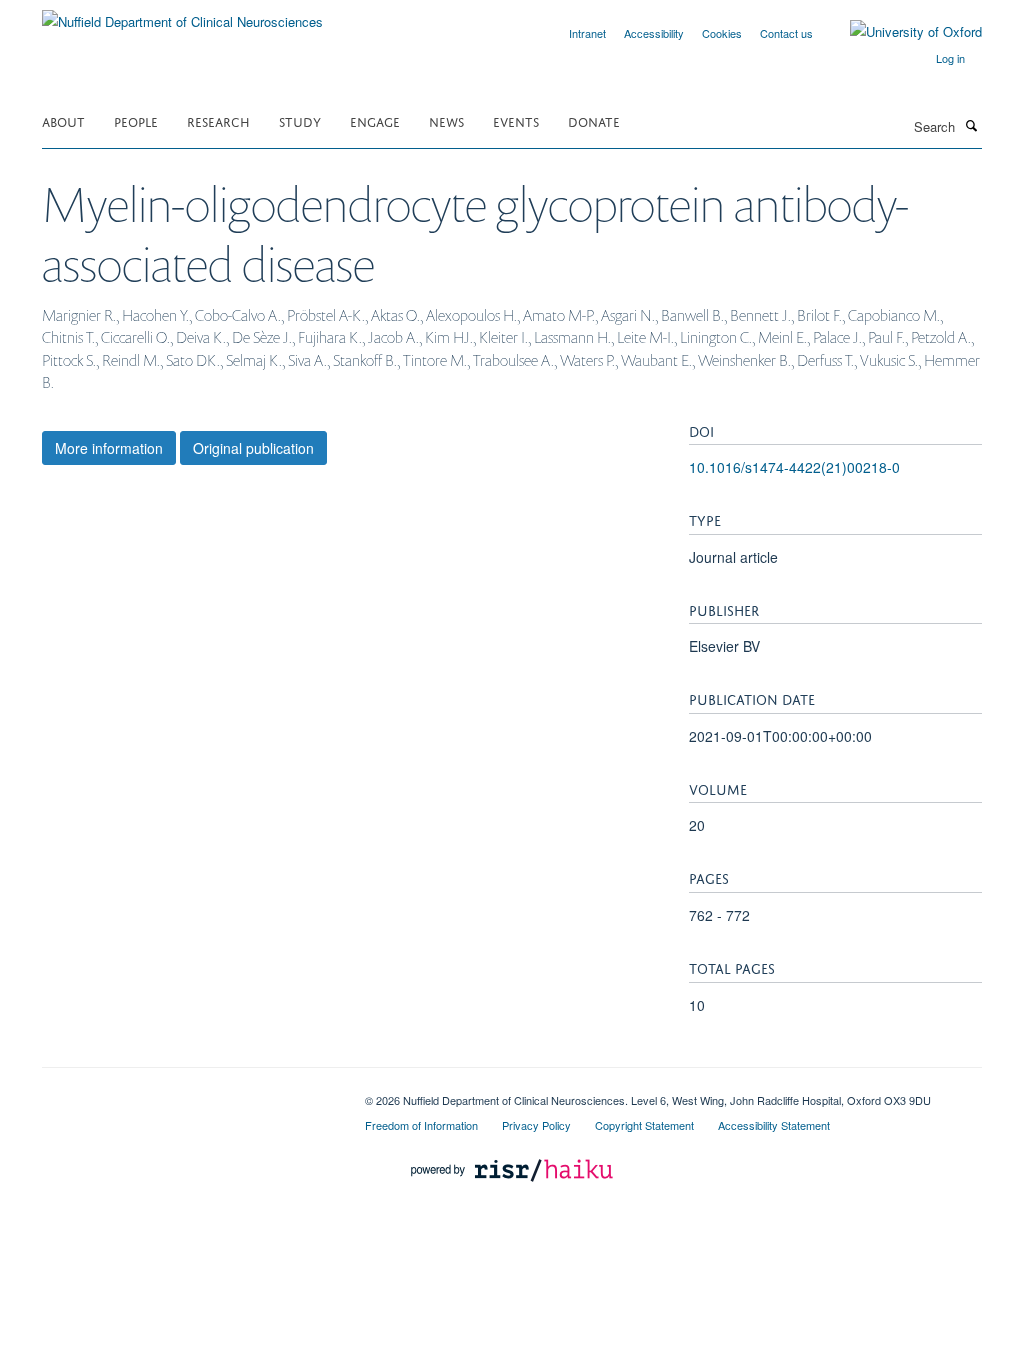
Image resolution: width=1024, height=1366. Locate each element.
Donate (594, 120)
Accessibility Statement (774, 1125)
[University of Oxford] (901, 32)
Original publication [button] (253, 448)
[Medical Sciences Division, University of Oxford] (188, 1093)
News (446, 120)
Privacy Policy (536, 1125)
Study (300, 120)
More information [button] (109, 448)
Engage (375, 120)
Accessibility (654, 33)
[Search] (971, 125)
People (136, 120)
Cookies (722, 33)
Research (218, 120)
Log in (950, 58)
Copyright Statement (644, 1125)
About (63, 120)
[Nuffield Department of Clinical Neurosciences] (182, 14)
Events (516, 120)
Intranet (587, 33)
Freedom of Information (421, 1125)
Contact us (786, 33)
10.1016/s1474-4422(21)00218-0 (794, 467)
